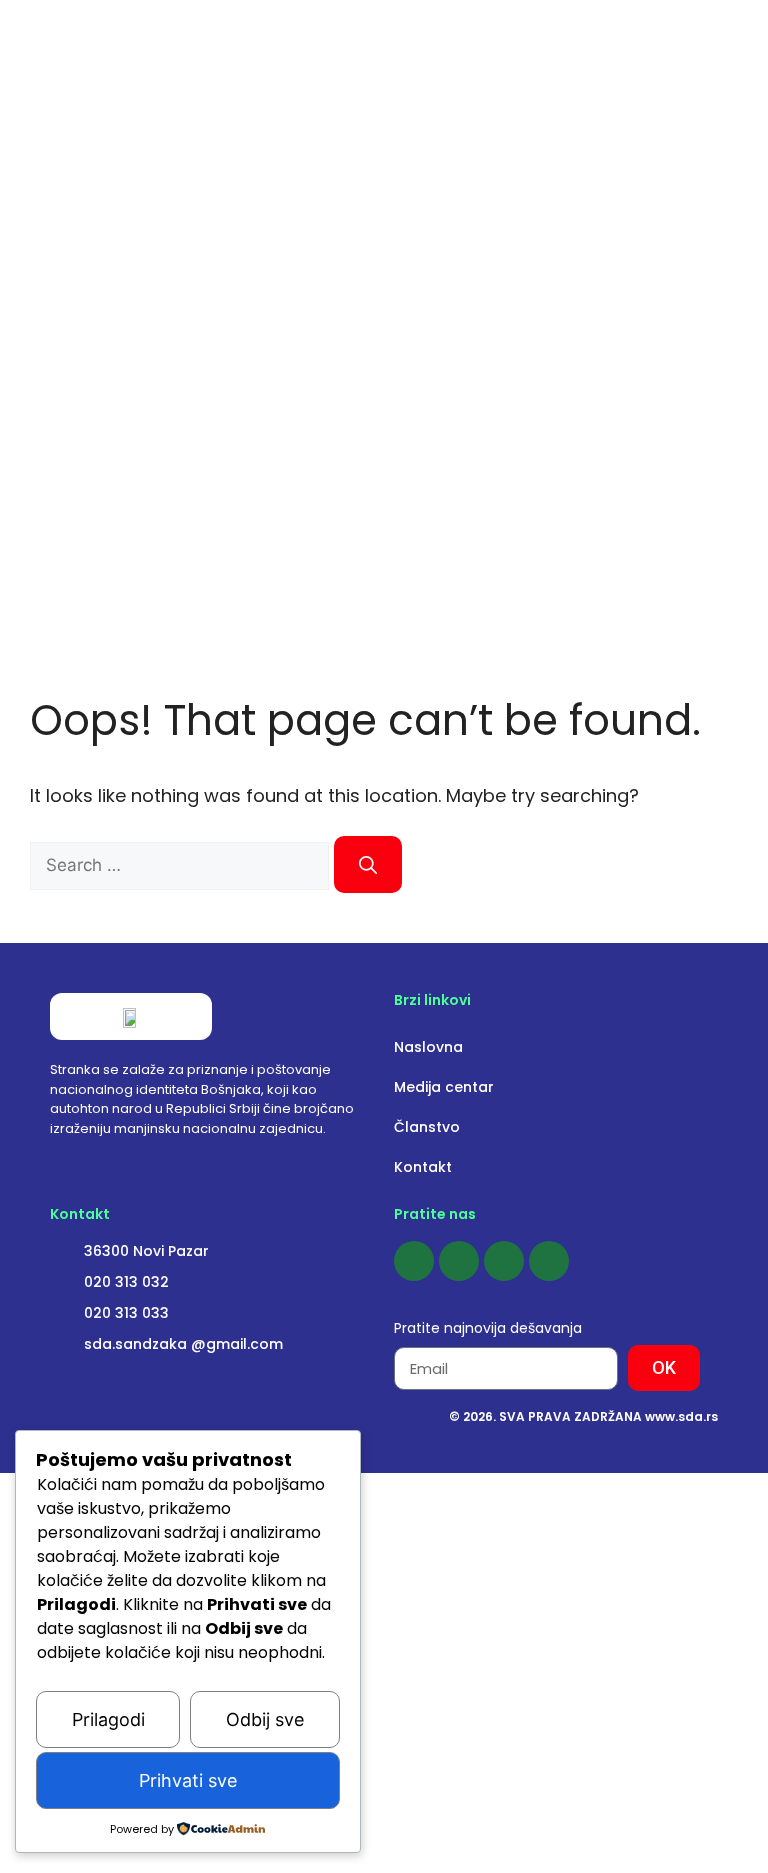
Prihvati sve (188, 1780)
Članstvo (427, 1127)
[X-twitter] (549, 1261)
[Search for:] (182, 864)
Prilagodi (108, 1719)
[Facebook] (414, 1261)
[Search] (368, 864)
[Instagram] (459, 1261)
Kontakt (423, 1167)
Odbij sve (265, 1719)
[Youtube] (504, 1261)
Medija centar (444, 1087)
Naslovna (428, 1047)
